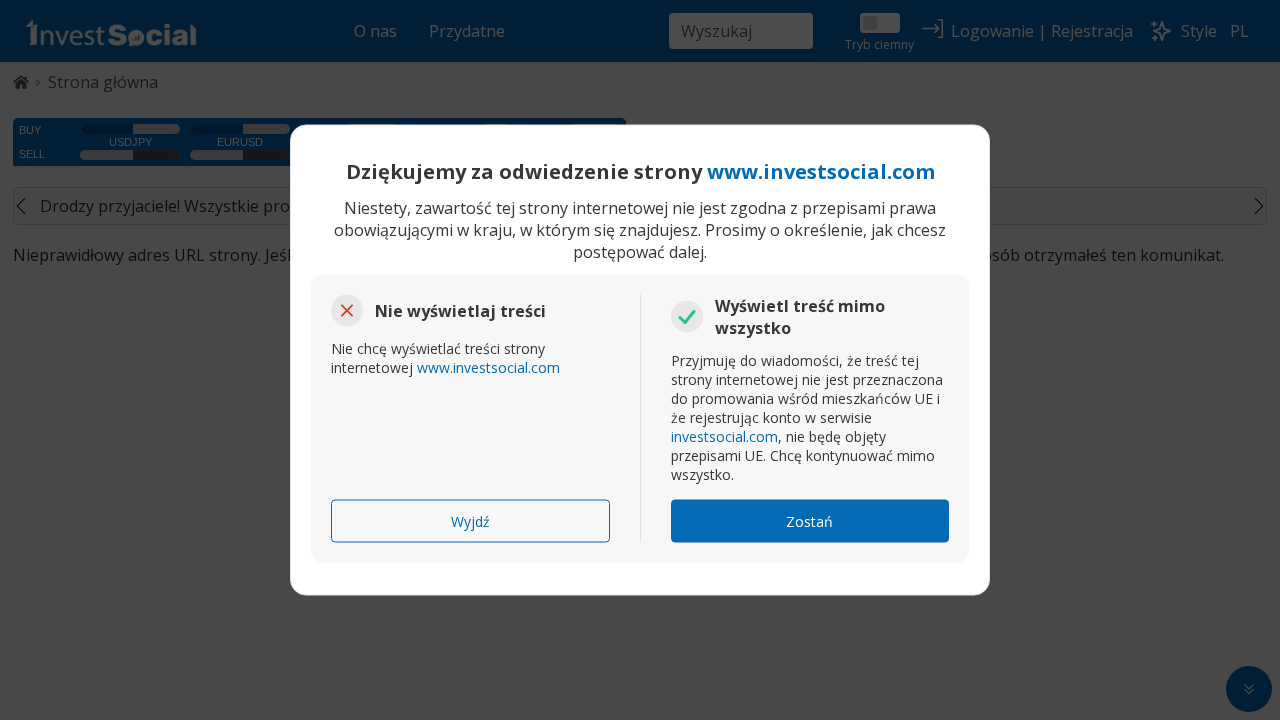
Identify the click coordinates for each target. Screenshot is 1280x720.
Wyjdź (470, 521)
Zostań (809, 521)
